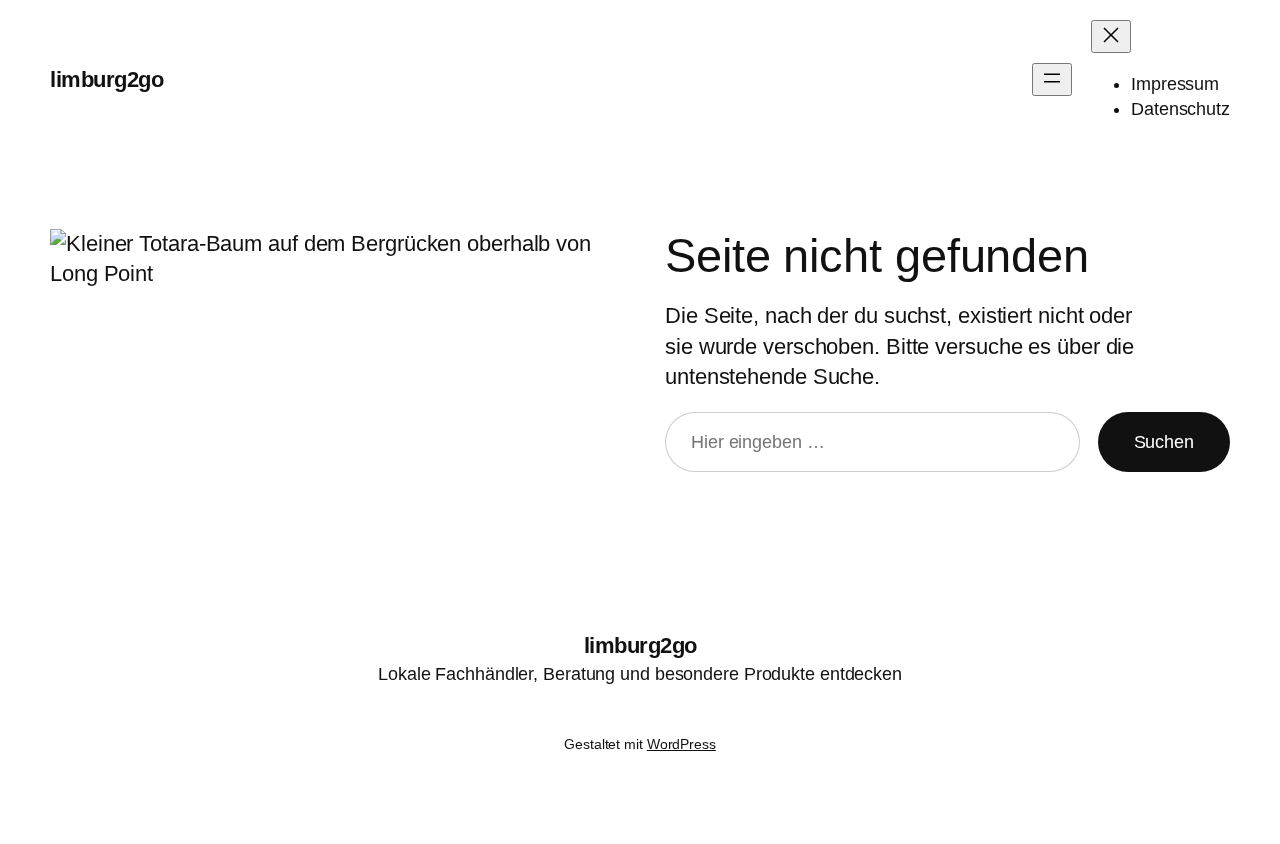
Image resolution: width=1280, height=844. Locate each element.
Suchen (1164, 442)
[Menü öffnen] (1052, 79)
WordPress (681, 744)
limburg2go (106, 79)
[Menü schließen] (1111, 36)
